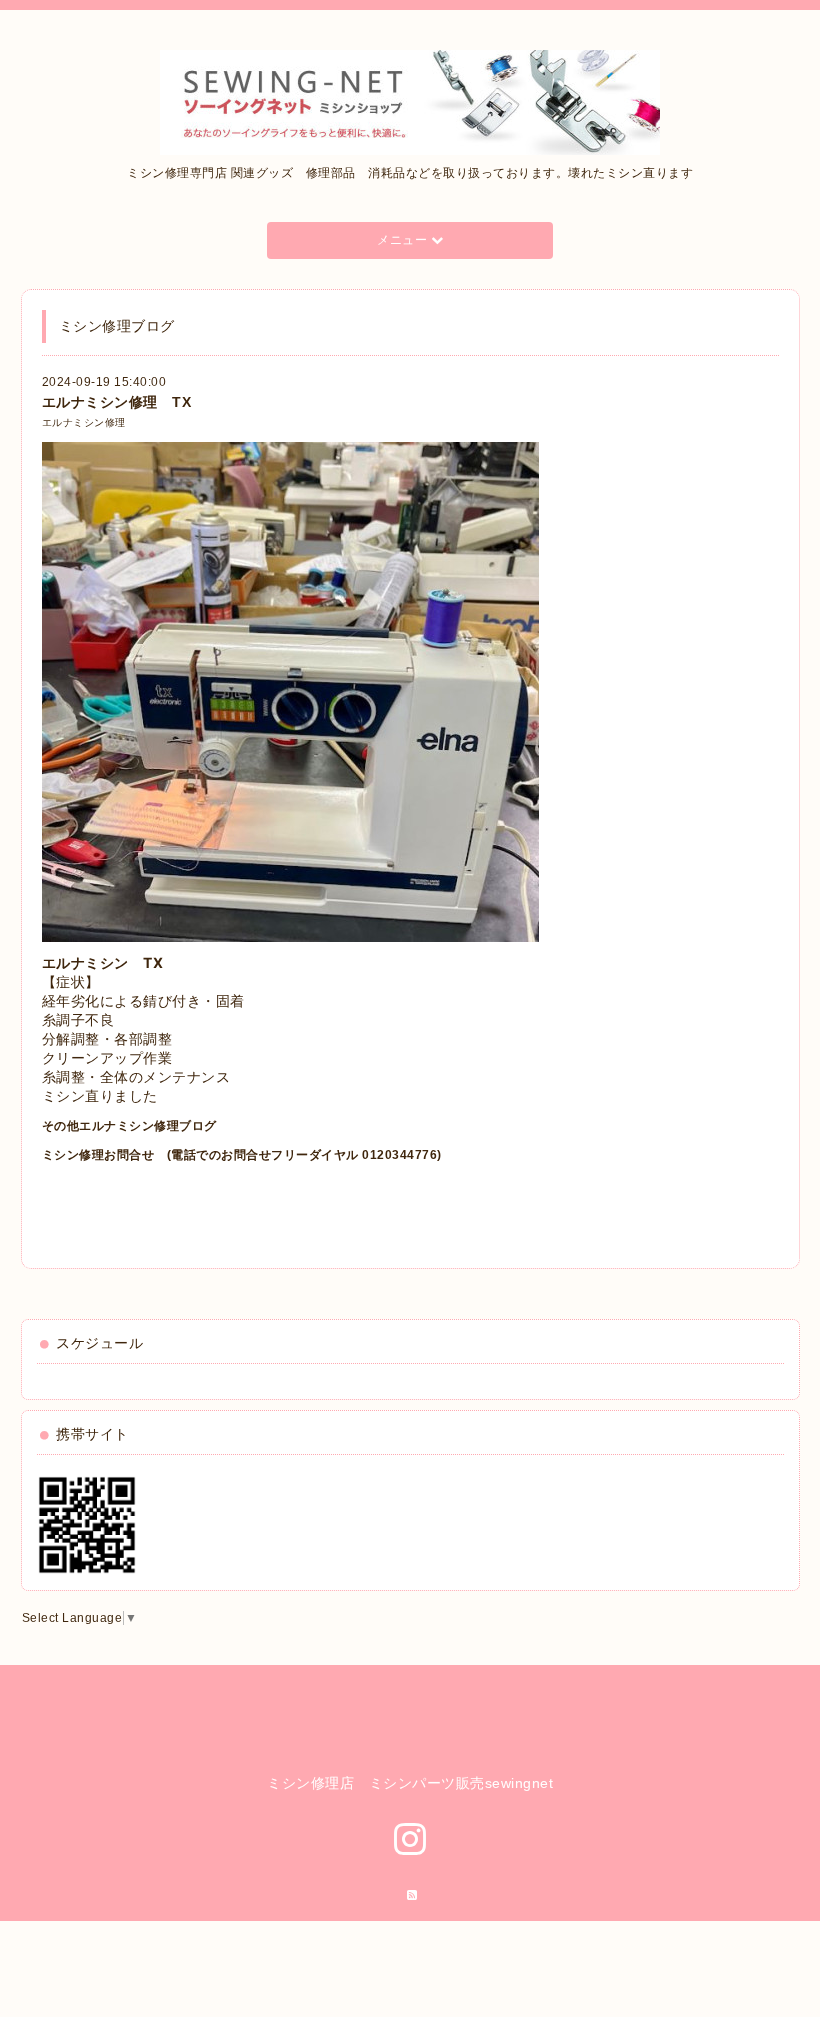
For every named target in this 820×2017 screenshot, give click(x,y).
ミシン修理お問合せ (98, 1155)
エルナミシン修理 (84, 422)
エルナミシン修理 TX (117, 402)
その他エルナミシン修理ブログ (129, 1126)
